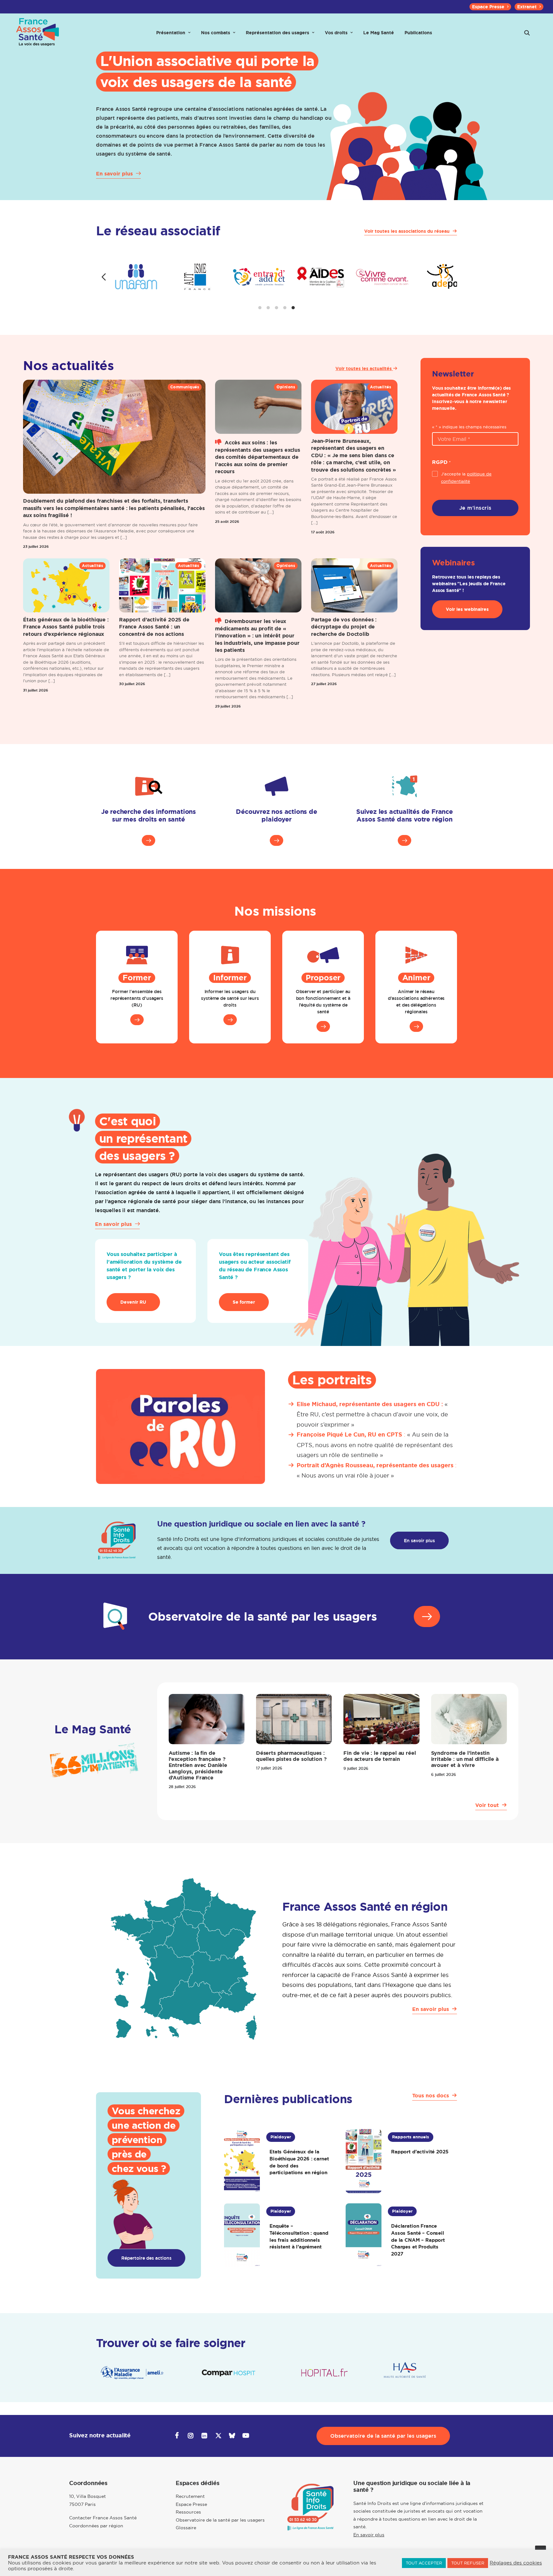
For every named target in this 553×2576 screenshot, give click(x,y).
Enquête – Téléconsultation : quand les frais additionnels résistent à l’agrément (299, 2236)
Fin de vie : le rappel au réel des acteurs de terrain (380, 1756)
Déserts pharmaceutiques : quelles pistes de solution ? (291, 1756)
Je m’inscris (475, 508)
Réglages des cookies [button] (516, 2563)
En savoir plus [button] (419, 1540)
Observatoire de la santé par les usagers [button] (383, 2436)
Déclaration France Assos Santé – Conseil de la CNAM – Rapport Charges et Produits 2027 (418, 2240)
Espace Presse (488, 7)
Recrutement (190, 2496)
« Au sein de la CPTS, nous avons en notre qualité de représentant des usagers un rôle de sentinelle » (375, 1445)
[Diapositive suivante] (449, 277)
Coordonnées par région (96, 2526)
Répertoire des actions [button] (146, 2258)
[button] (527, 33)
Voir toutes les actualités (364, 369)
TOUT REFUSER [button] (468, 2563)
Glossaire (186, 2528)
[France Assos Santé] (38, 33)
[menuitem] (490, 7)
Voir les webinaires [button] (467, 609)
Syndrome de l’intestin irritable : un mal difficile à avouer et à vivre (465, 1759)
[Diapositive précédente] (104, 277)
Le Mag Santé (379, 33)
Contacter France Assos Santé (103, 2518)
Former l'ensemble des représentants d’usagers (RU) (137, 998)
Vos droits (336, 33)
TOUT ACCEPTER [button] (424, 2563)
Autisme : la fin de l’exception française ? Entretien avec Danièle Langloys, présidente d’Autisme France (198, 1765)
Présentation (171, 33)
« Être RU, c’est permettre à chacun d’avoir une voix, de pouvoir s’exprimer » (372, 1414)
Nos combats (216, 33)
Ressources (188, 2512)
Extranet (527, 7)
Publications (418, 33)
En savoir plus (369, 2535)
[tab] (260, 308)
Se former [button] (244, 1302)
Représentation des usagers (277, 33)
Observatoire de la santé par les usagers (220, 2520)
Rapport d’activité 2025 (420, 2152)
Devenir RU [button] (133, 1302)
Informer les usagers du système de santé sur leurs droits (230, 998)
